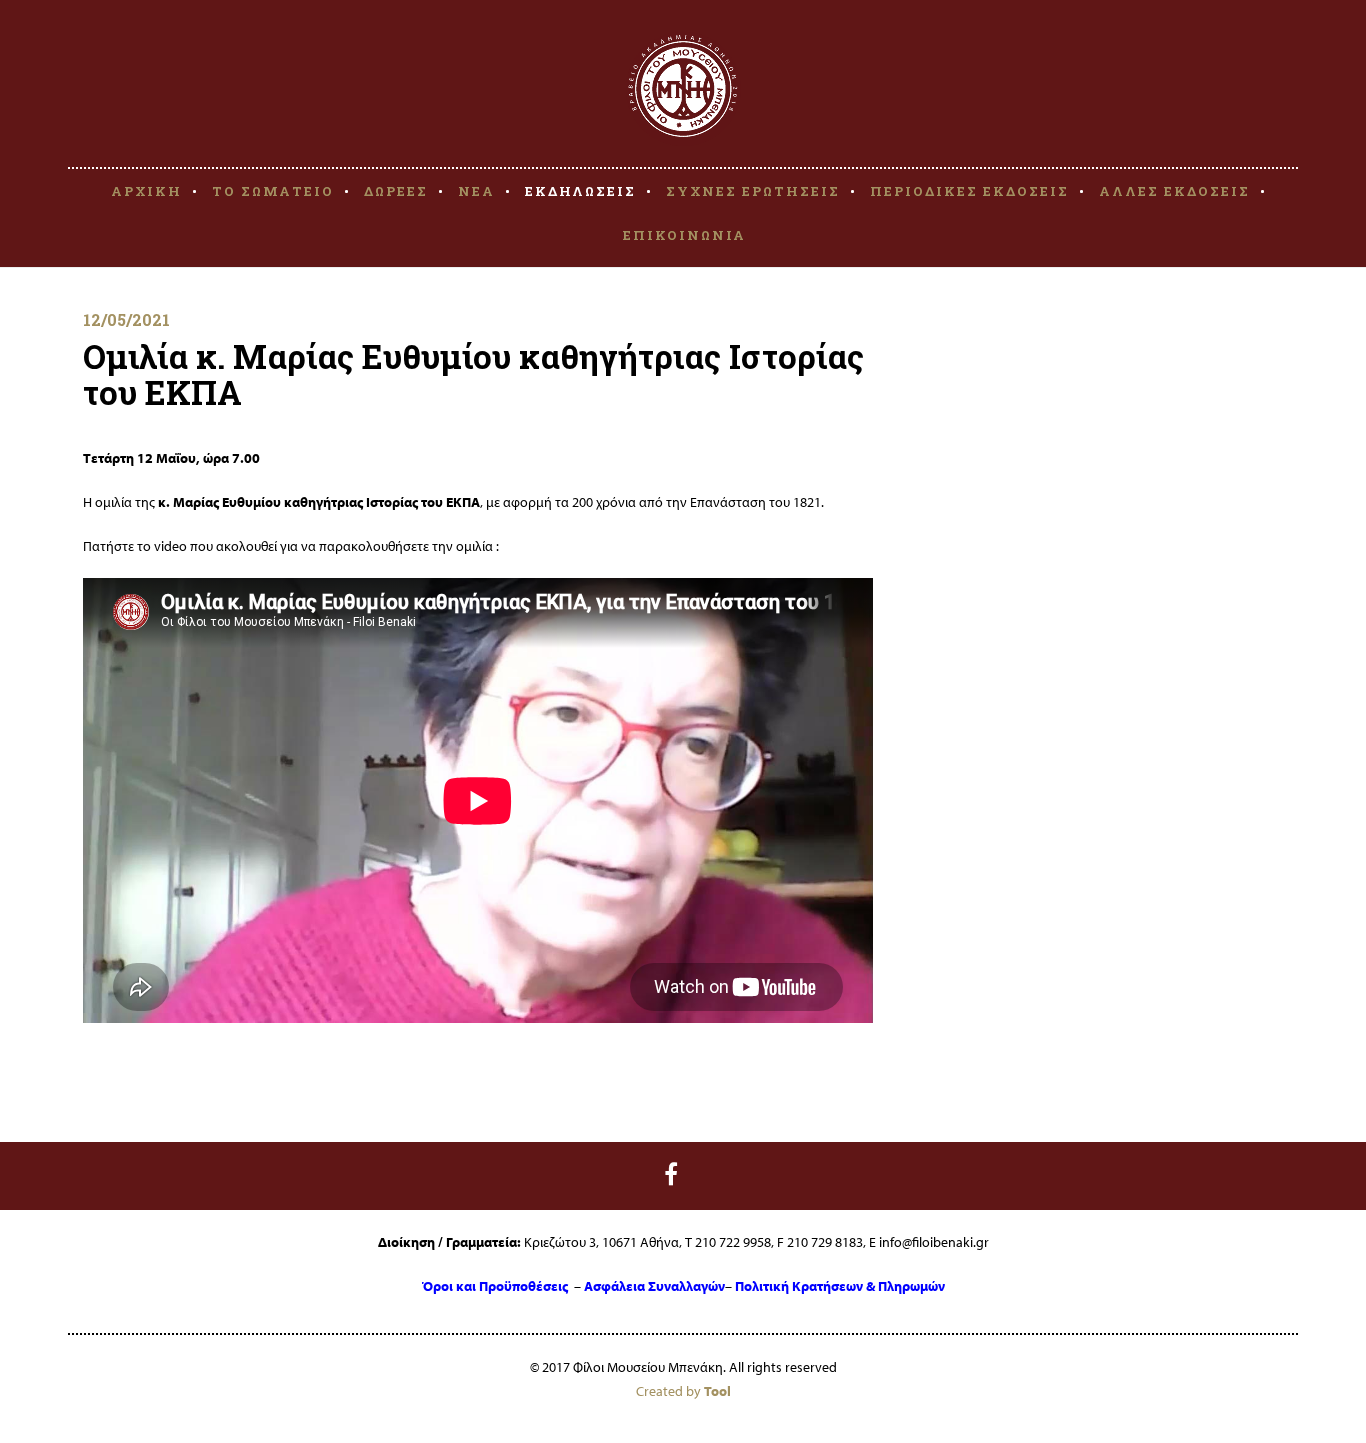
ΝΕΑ (476, 191)
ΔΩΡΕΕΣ (396, 191)
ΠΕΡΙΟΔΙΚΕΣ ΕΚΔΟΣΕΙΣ (969, 191)
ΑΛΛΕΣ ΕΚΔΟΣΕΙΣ (1174, 191)
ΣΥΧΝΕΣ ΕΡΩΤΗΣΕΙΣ (753, 191)
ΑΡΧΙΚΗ (146, 191)
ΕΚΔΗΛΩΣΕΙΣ (580, 191)
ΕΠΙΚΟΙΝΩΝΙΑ (684, 235)
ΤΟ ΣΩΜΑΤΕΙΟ (273, 191)
